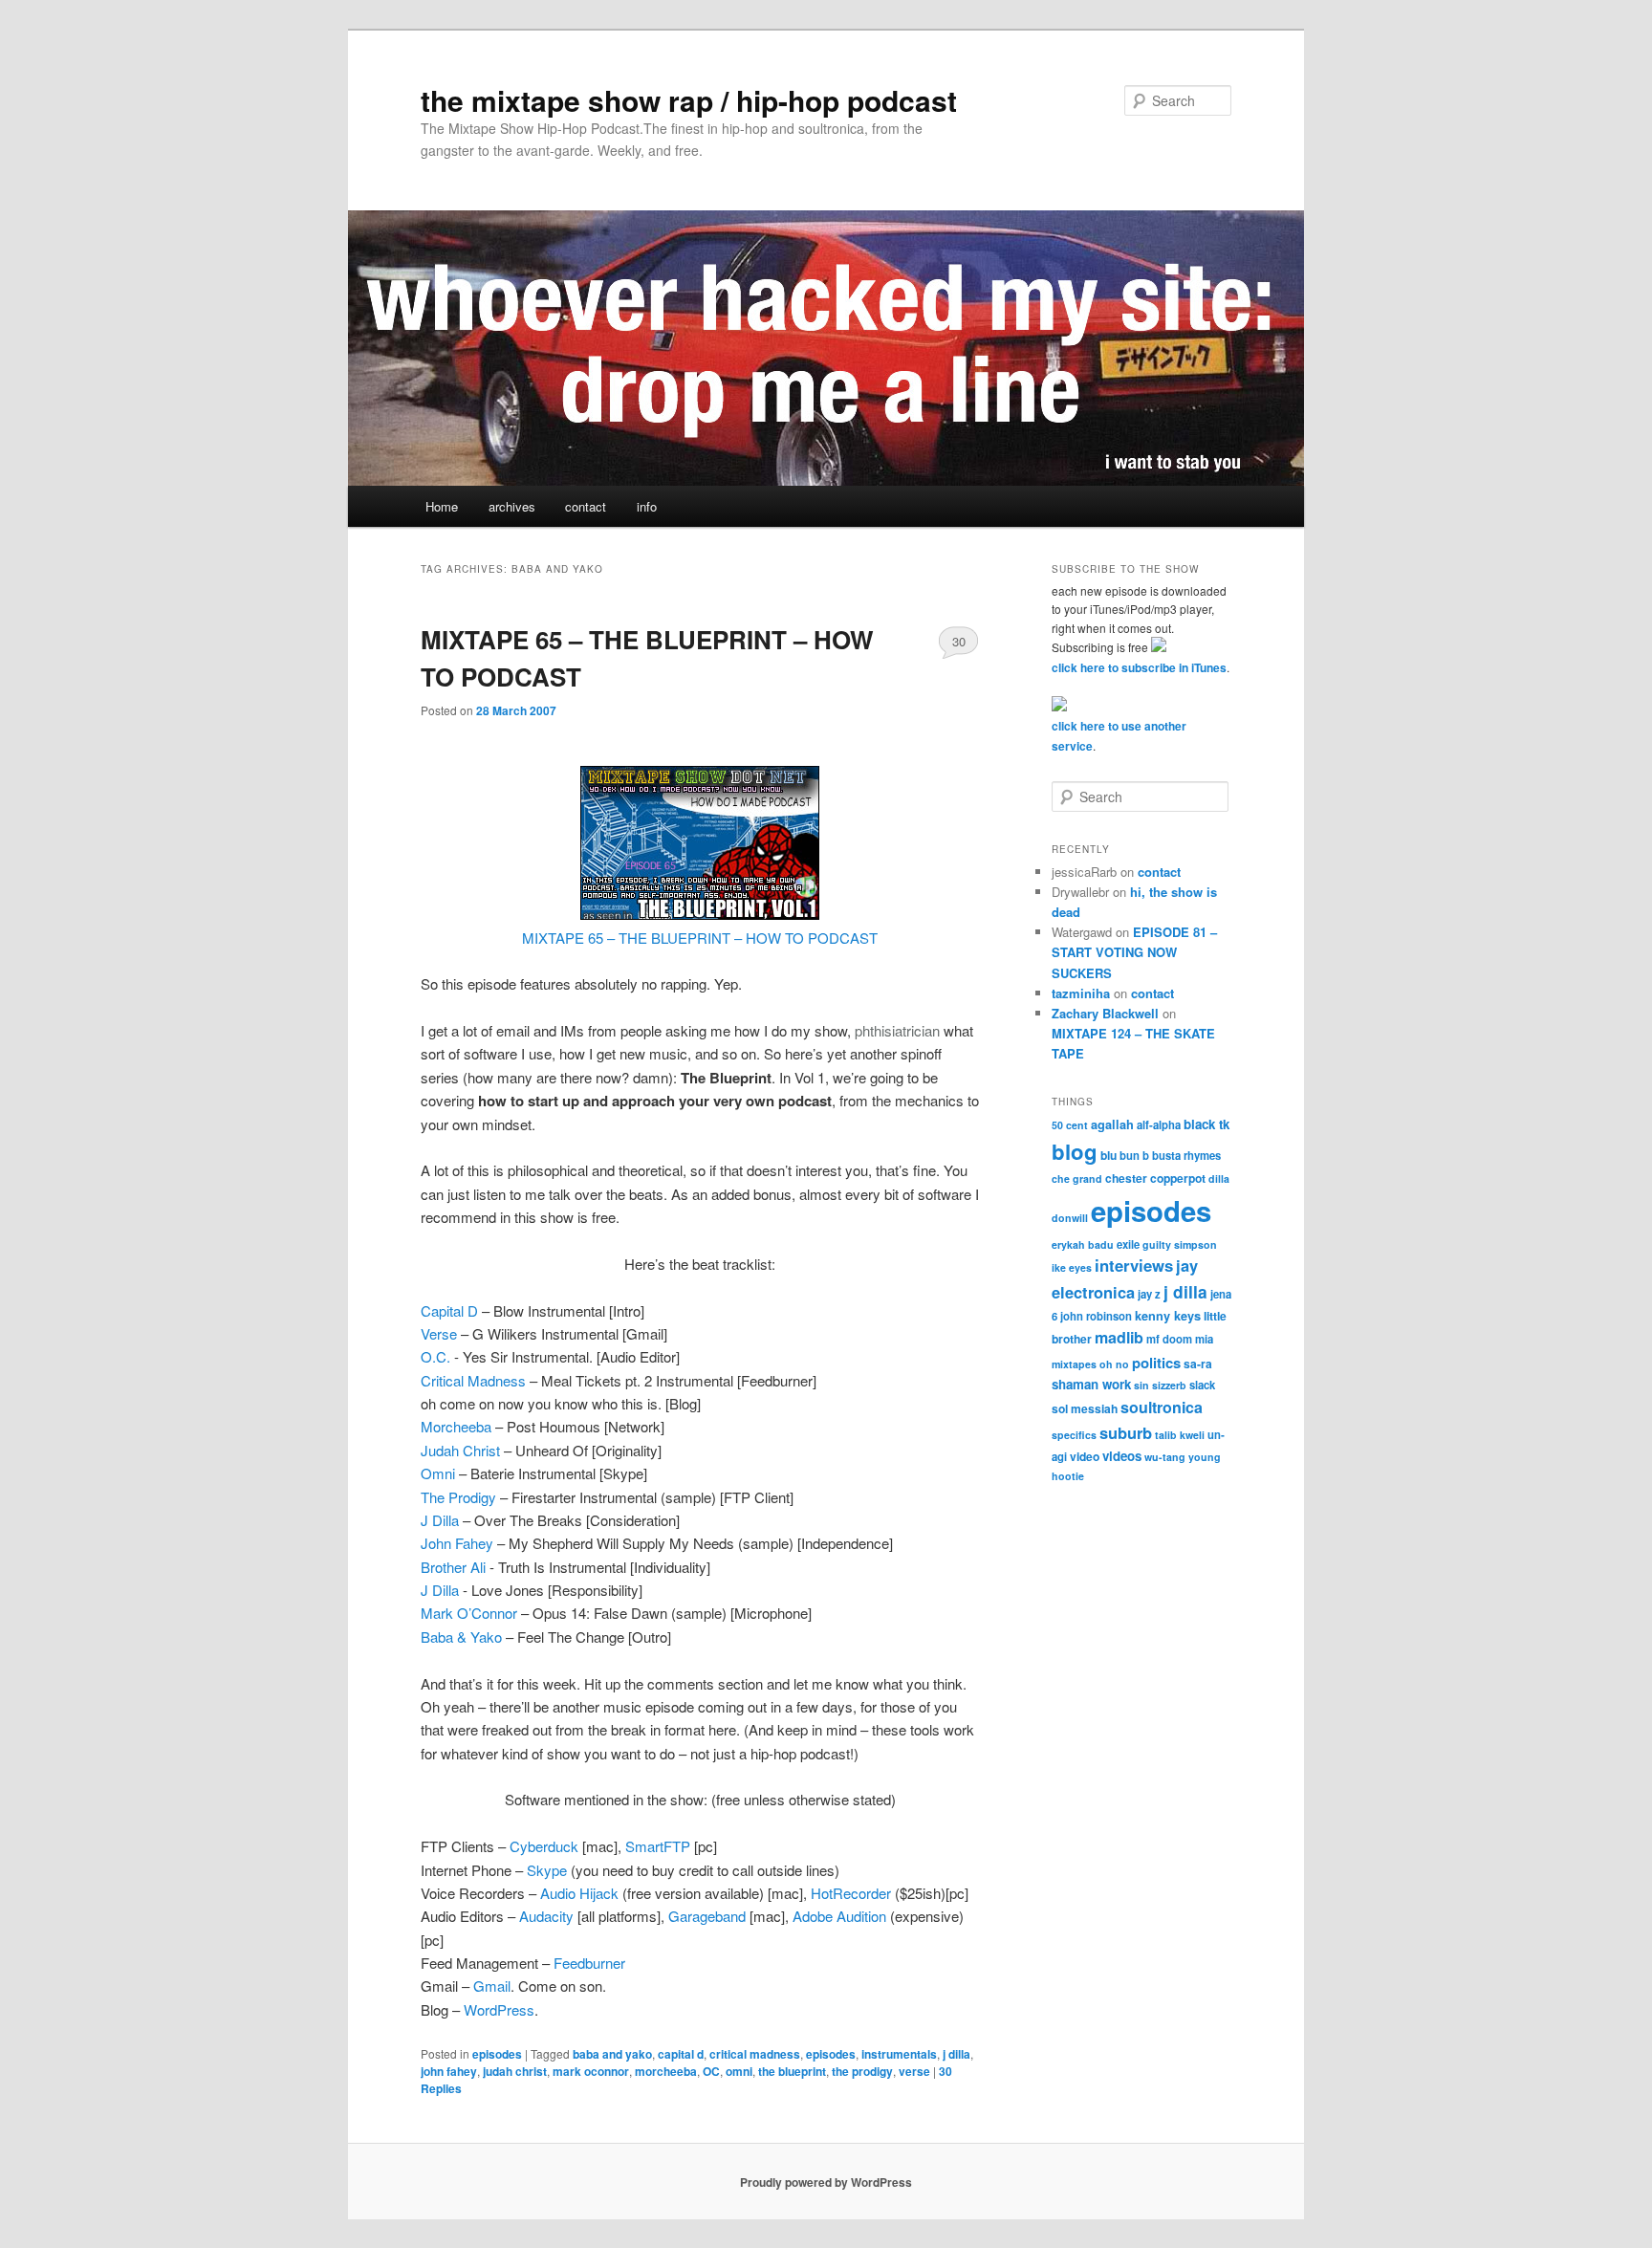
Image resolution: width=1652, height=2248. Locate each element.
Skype (547, 1870)
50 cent (1070, 1125)
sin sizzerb (1160, 1385)
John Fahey (457, 1543)
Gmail (492, 1986)
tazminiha (1081, 993)
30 (959, 641)
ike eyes (1072, 1267)
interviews (1134, 1265)
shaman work (1091, 1384)
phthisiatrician (897, 1030)
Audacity (548, 1916)
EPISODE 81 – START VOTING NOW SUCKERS (1134, 952)
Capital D (449, 1310)
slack (1202, 1385)
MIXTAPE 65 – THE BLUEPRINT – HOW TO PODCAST (700, 938)
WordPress (499, 2009)
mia (1204, 1339)
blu (1109, 1155)
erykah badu (1083, 1244)
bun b (1134, 1155)
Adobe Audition (839, 1916)
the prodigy (862, 2071)
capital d (681, 2054)
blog (1075, 1151)
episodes (497, 2054)
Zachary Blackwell (1105, 1013)
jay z (1149, 1294)
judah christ (515, 2071)
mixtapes (1074, 1364)
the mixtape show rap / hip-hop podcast (689, 100)
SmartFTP (658, 1846)
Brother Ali (455, 1567)
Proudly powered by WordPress (826, 2182)
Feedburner (589, 1963)
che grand (1077, 1179)
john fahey (449, 2071)
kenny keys (1168, 1316)
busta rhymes (1186, 1155)
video (1085, 1456)
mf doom (1169, 1339)
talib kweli (1180, 1435)
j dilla (956, 2054)
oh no (1114, 1364)
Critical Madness (473, 1380)
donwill (1070, 1218)
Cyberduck (546, 1846)
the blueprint (792, 2071)
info (647, 506)
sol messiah (1085, 1408)
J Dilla (440, 1520)
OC (711, 2071)
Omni (438, 1473)
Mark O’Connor (469, 1613)
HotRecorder (853, 1893)
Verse (439, 1333)
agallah (1112, 1124)
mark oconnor (591, 2071)
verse (914, 2071)
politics (1156, 1363)
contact (586, 506)
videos (1122, 1456)
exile (1128, 1244)
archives (512, 506)
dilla (1219, 1179)
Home (442, 506)
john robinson (1096, 1316)
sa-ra (1198, 1364)
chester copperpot (1155, 1178)
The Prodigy (458, 1497)
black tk (1206, 1124)
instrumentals (899, 2054)
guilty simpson (1180, 1244)
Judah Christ (460, 1450)
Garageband (709, 1916)
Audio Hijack (579, 1893)
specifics (1074, 1435)
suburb (1126, 1432)
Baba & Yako (461, 1637)
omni (739, 2071)
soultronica (1162, 1407)
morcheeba (666, 2071)
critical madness (755, 2054)
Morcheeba (456, 1426)
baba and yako (612, 2054)
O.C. (437, 1356)
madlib (1119, 1337)
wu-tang (1165, 1457)
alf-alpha (1159, 1124)
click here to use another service (1119, 736)
